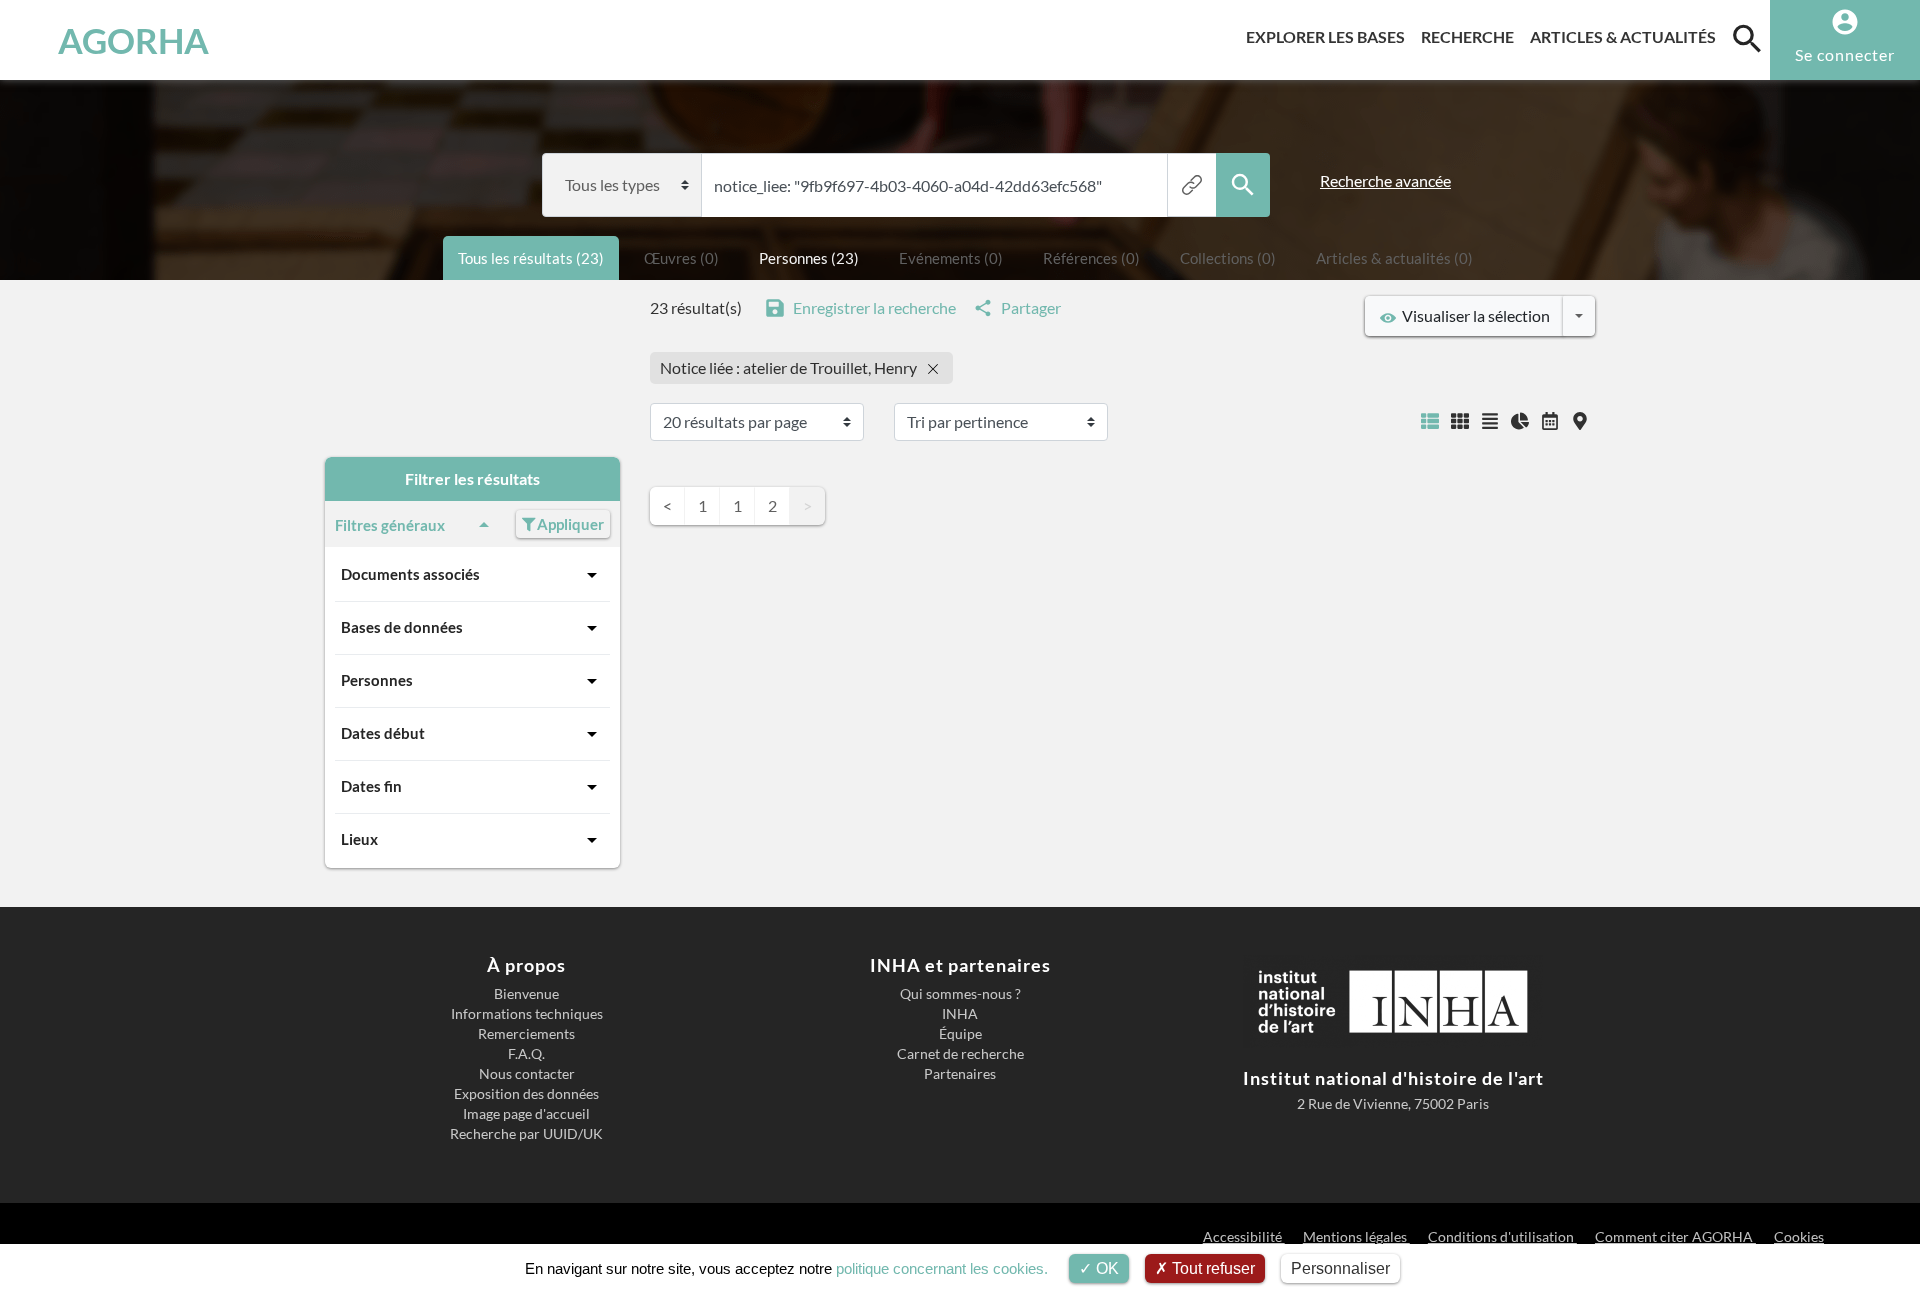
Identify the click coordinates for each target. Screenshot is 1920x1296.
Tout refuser (1211, 1268)
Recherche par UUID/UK (526, 1134)
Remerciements (526, 1034)
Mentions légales (1356, 1236)
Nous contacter (527, 1074)
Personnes (377, 680)
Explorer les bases (1329, 36)
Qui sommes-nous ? (960, 994)
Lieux (359, 839)
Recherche (1471, 36)
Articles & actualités (1627, 36)
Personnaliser (1340, 1268)
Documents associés (410, 574)
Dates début (383, 733)
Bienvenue (526, 994)
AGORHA (133, 40)
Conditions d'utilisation (1502, 1236)
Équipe (960, 1034)
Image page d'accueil (526, 1114)
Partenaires (960, 1074)
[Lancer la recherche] (1243, 185)
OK (1105, 1268)
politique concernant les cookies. (942, 1268)
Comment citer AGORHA (1675, 1236)
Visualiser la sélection (1473, 315)
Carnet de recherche (960, 1054)
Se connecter (1845, 54)
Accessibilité (1244, 1236)
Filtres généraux (390, 525)
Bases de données (402, 627)
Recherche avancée (1385, 180)
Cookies (1799, 1236)
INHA (960, 1014)
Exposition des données (526, 1094)
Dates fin (371, 786)
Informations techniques (527, 1014)
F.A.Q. (526, 1054)
